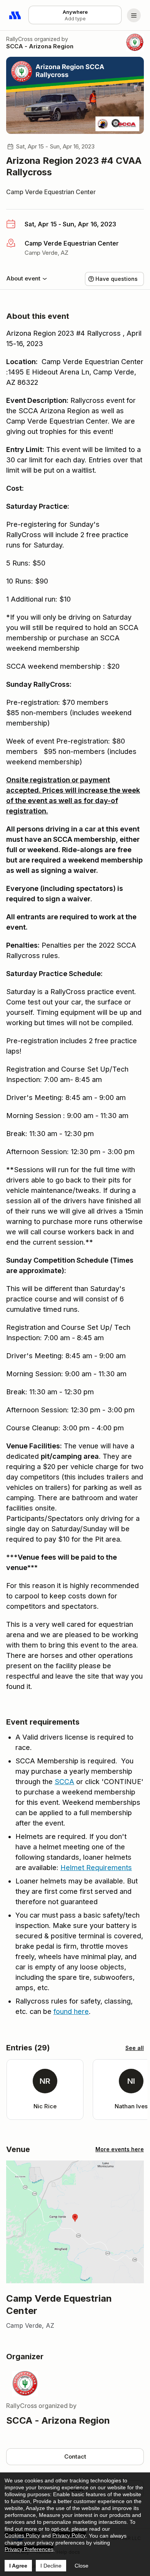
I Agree (18, 2566)
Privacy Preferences (29, 2549)
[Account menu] (134, 15)
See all (135, 2048)
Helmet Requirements (96, 1868)
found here (71, 2011)
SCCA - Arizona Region (40, 46)
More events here (120, 2149)
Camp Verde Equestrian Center (51, 192)
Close (82, 2566)
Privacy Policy (69, 2535)
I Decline (51, 2566)
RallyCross (19, 39)
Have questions (117, 279)
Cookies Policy (22, 2535)
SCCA (64, 1782)
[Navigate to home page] (15, 15)
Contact (75, 2456)
